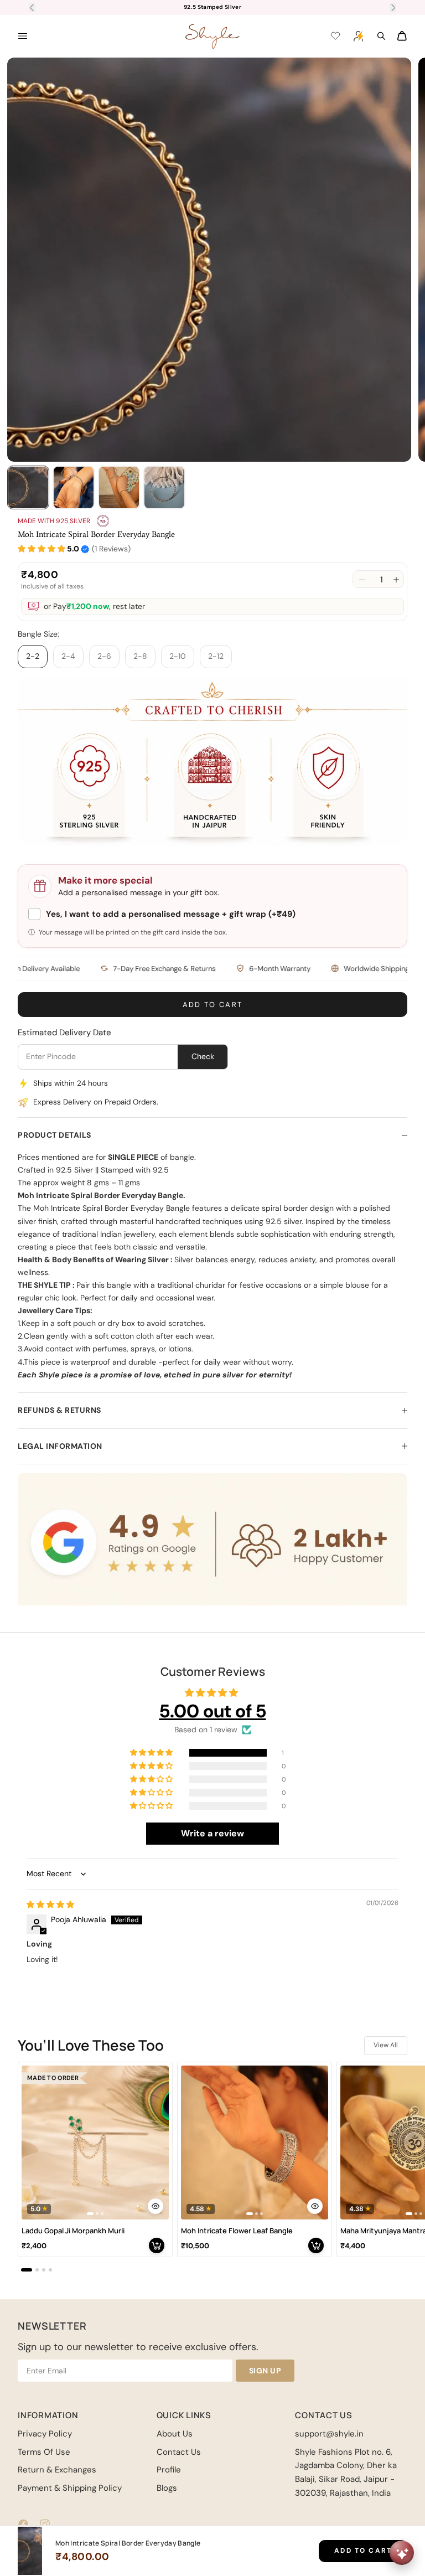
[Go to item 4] (164, 487)
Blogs (167, 2488)
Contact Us (179, 2452)
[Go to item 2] (74, 487)
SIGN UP (265, 2371)
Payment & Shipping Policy (70, 2488)
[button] (42, 549)
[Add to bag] (157, 2245)
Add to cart (213, 1005)
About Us (175, 2434)
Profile (169, 2470)
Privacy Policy (45, 2434)
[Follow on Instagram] (45, 2524)
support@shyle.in (329, 2434)
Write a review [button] (212, 1833)
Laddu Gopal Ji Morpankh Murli (73, 2231)
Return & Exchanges (57, 2470)
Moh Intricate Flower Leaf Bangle (237, 2231)
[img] (50, 1904)
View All (386, 2045)
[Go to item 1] (28, 487)
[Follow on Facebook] (23, 2524)
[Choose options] (156, 2206)
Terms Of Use (44, 2452)
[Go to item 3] (119, 487)
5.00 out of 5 (213, 1711)
